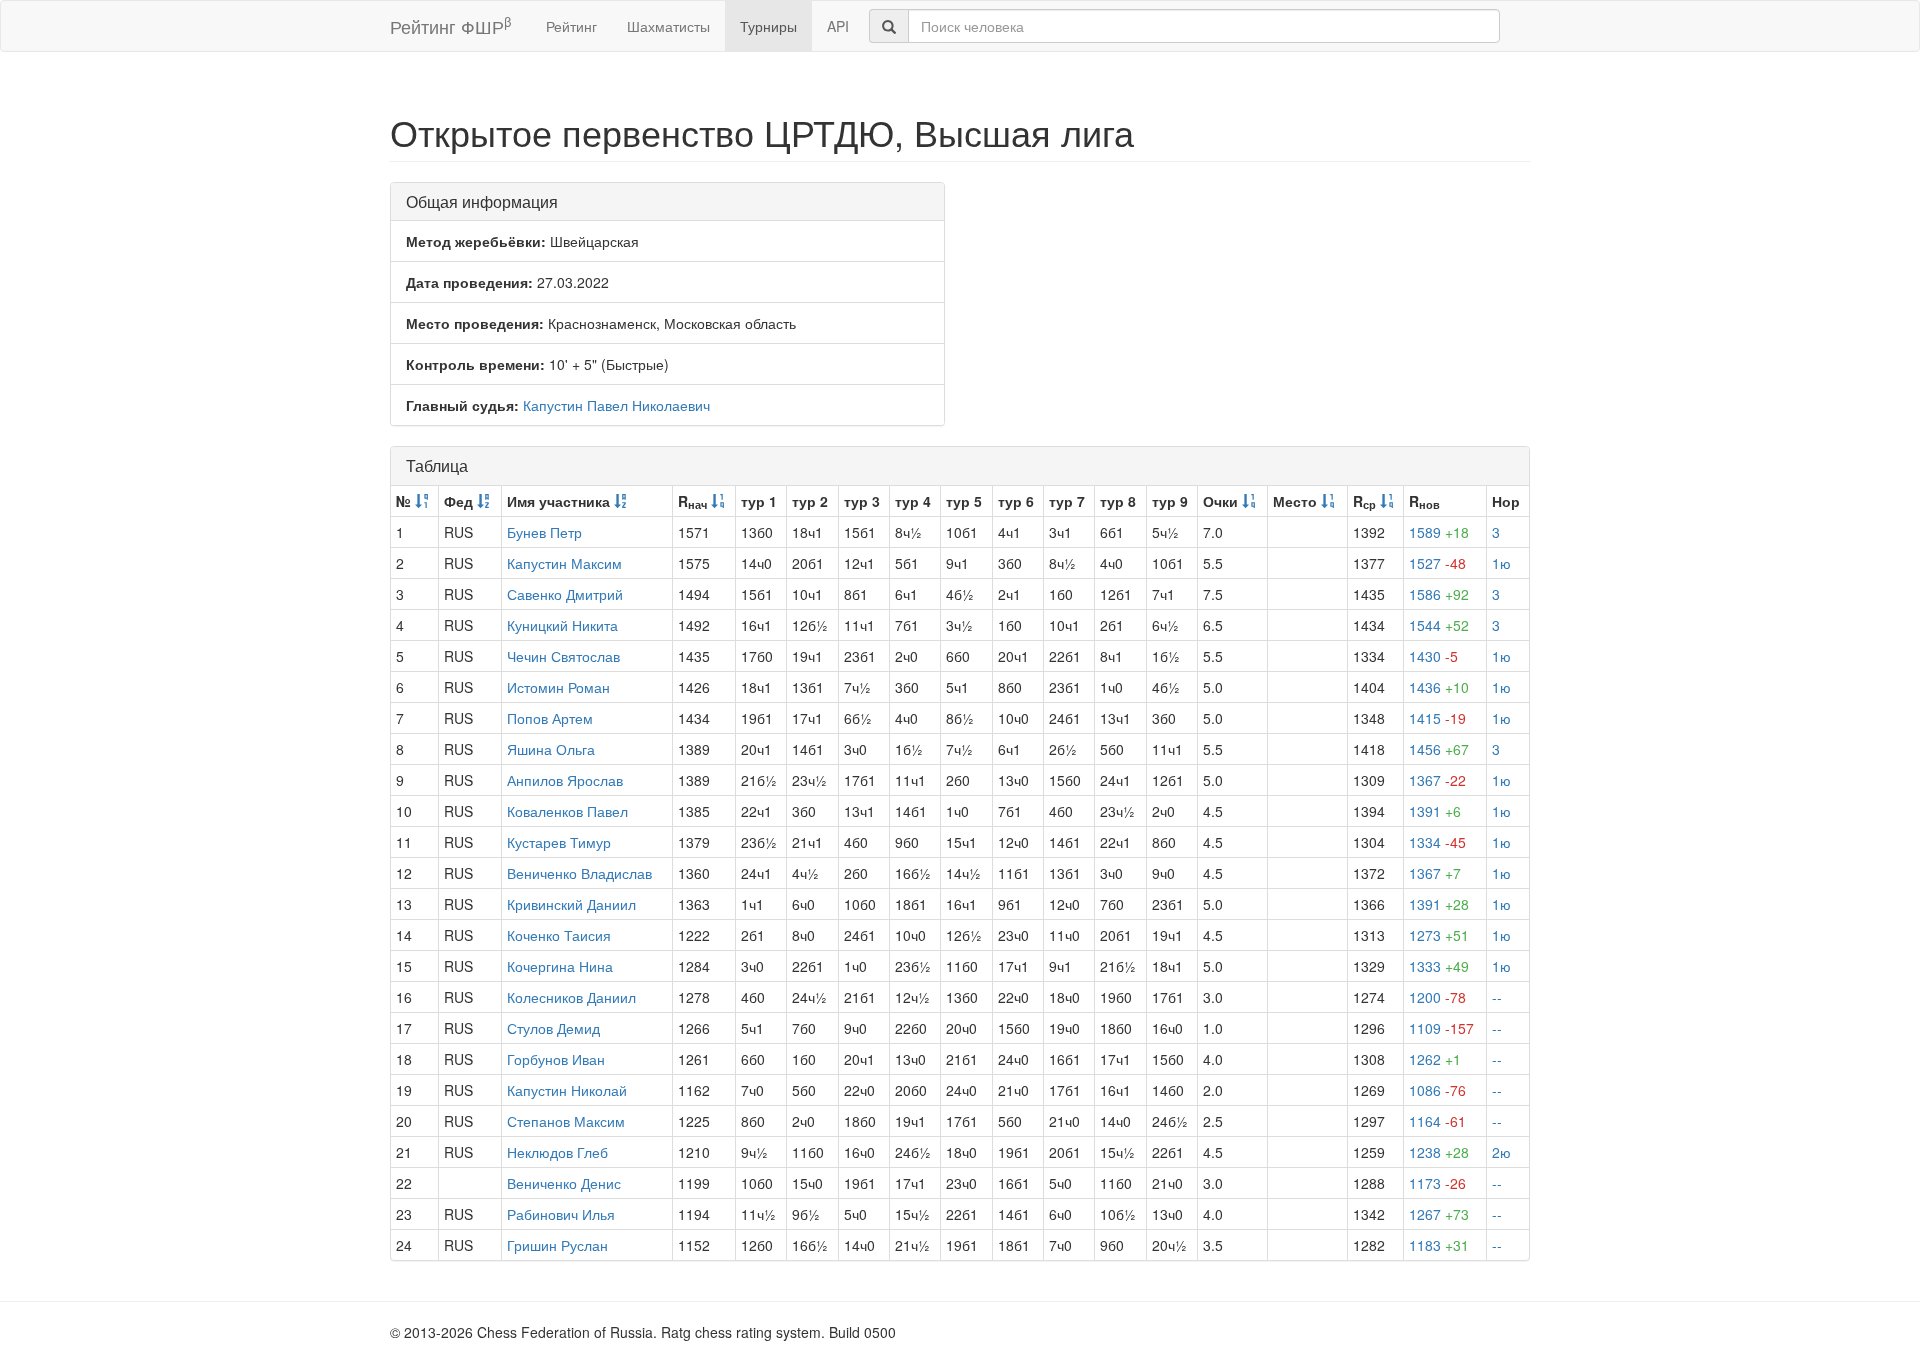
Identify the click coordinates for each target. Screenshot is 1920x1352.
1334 (1437, 842)
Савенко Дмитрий (565, 594)
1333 (1439, 966)
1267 (1439, 1214)
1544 (1439, 625)
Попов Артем (550, 718)
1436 (1439, 687)
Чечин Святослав (563, 656)
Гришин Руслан (557, 1245)
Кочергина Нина (560, 966)
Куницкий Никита (562, 625)
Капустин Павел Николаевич (616, 405)
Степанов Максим (566, 1121)
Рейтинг (571, 26)
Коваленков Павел (567, 811)
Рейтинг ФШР (450, 25)
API (838, 26)
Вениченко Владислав (579, 873)
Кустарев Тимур (559, 842)
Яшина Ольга (551, 749)
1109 (1441, 1028)
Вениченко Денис (564, 1183)
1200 (1437, 997)
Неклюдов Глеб (557, 1152)
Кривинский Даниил (571, 904)
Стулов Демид (553, 1028)
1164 (1437, 1121)
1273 (1439, 935)
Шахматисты (668, 26)
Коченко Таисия (559, 935)
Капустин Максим (564, 563)
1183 (1439, 1245)
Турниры (768, 26)
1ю (1501, 563)
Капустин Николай (567, 1090)
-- (1497, 997)
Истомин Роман (558, 687)
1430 (1433, 656)
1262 (1435, 1059)
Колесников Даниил (571, 997)
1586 (1439, 594)
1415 (1437, 718)
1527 (1437, 563)
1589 (1439, 532)
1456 (1439, 749)
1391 (1435, 811)
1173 (1437, 1183)
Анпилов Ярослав (565, 780)
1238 (1439, 1152)
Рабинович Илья (561, 1214)
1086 (1437, 1090)
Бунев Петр (544, 532)
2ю (1501, 1152)
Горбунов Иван (556, 1059)
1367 (1437, 780)
